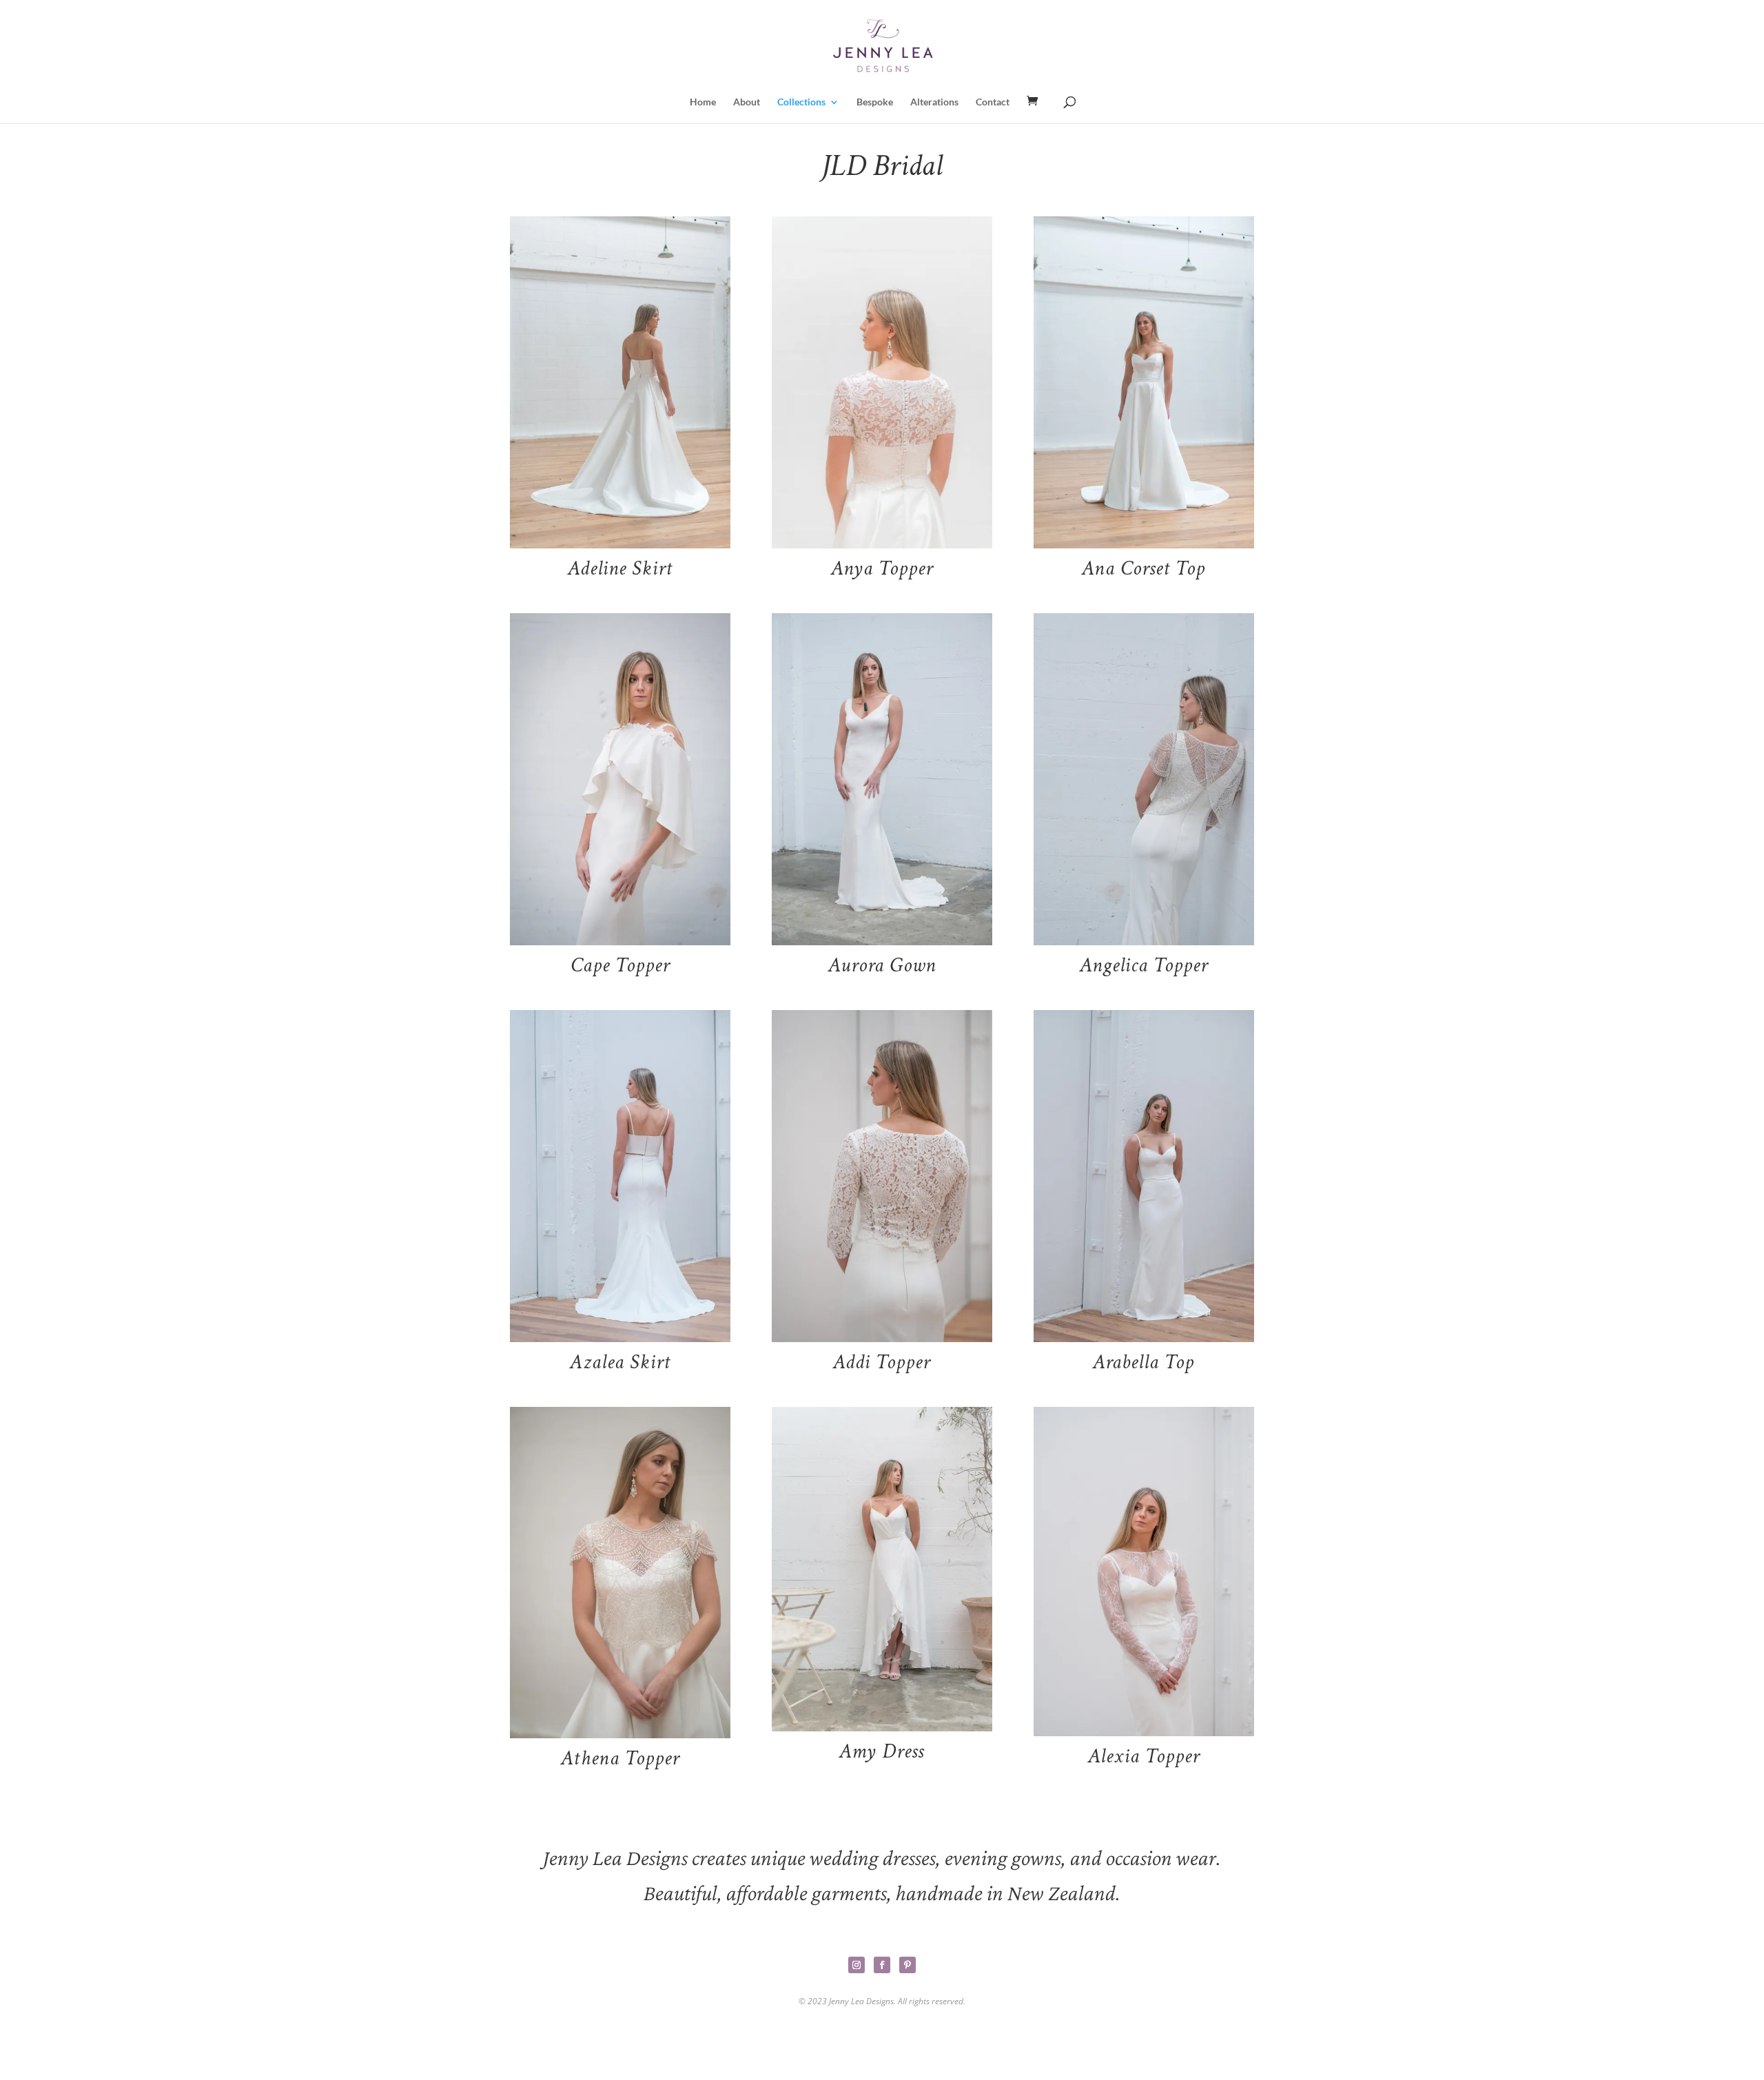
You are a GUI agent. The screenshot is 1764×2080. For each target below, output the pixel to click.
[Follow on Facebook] (882, 1965)
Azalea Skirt (620, 1362)
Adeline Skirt (620, 569)
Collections (801, 102)
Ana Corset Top (1143, 569)
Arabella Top (1143, 1362)
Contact (993, 102)
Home (703, 102)
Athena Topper (620, 1759)
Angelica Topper (1144, 966)
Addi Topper (882, 1362)
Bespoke (875, 102)
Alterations (934, 102)
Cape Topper (620, 966)
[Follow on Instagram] (857, 1965)
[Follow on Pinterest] (907, 1965)
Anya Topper (882, 569)
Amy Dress (882, 1752)
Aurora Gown (882, 966)
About (747, 102)
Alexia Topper (1144, 1757)
